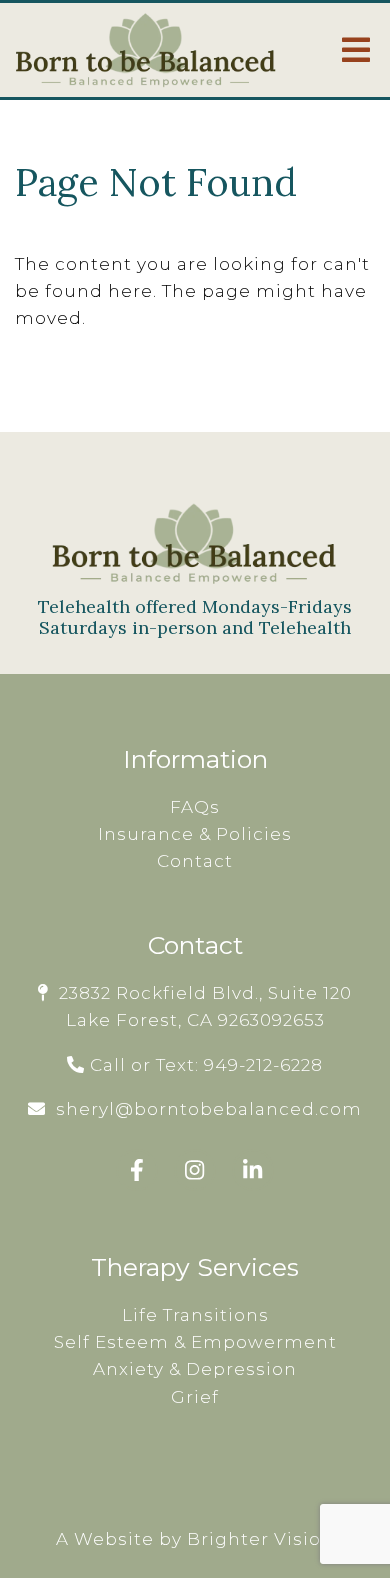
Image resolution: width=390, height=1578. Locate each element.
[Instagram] (195, 1170)
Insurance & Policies (195, 834)
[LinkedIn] (253, 1170)
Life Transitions (195, 1315)
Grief (195, 1397)
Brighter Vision (260, 1539)
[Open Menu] (356, 50)
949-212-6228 (263, 1065)
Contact (195, 861)
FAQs (195, 807)
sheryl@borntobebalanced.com (209, 1109)
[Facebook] (137, 1170)
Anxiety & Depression (195, 1369)
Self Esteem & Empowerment (195, 1342)
